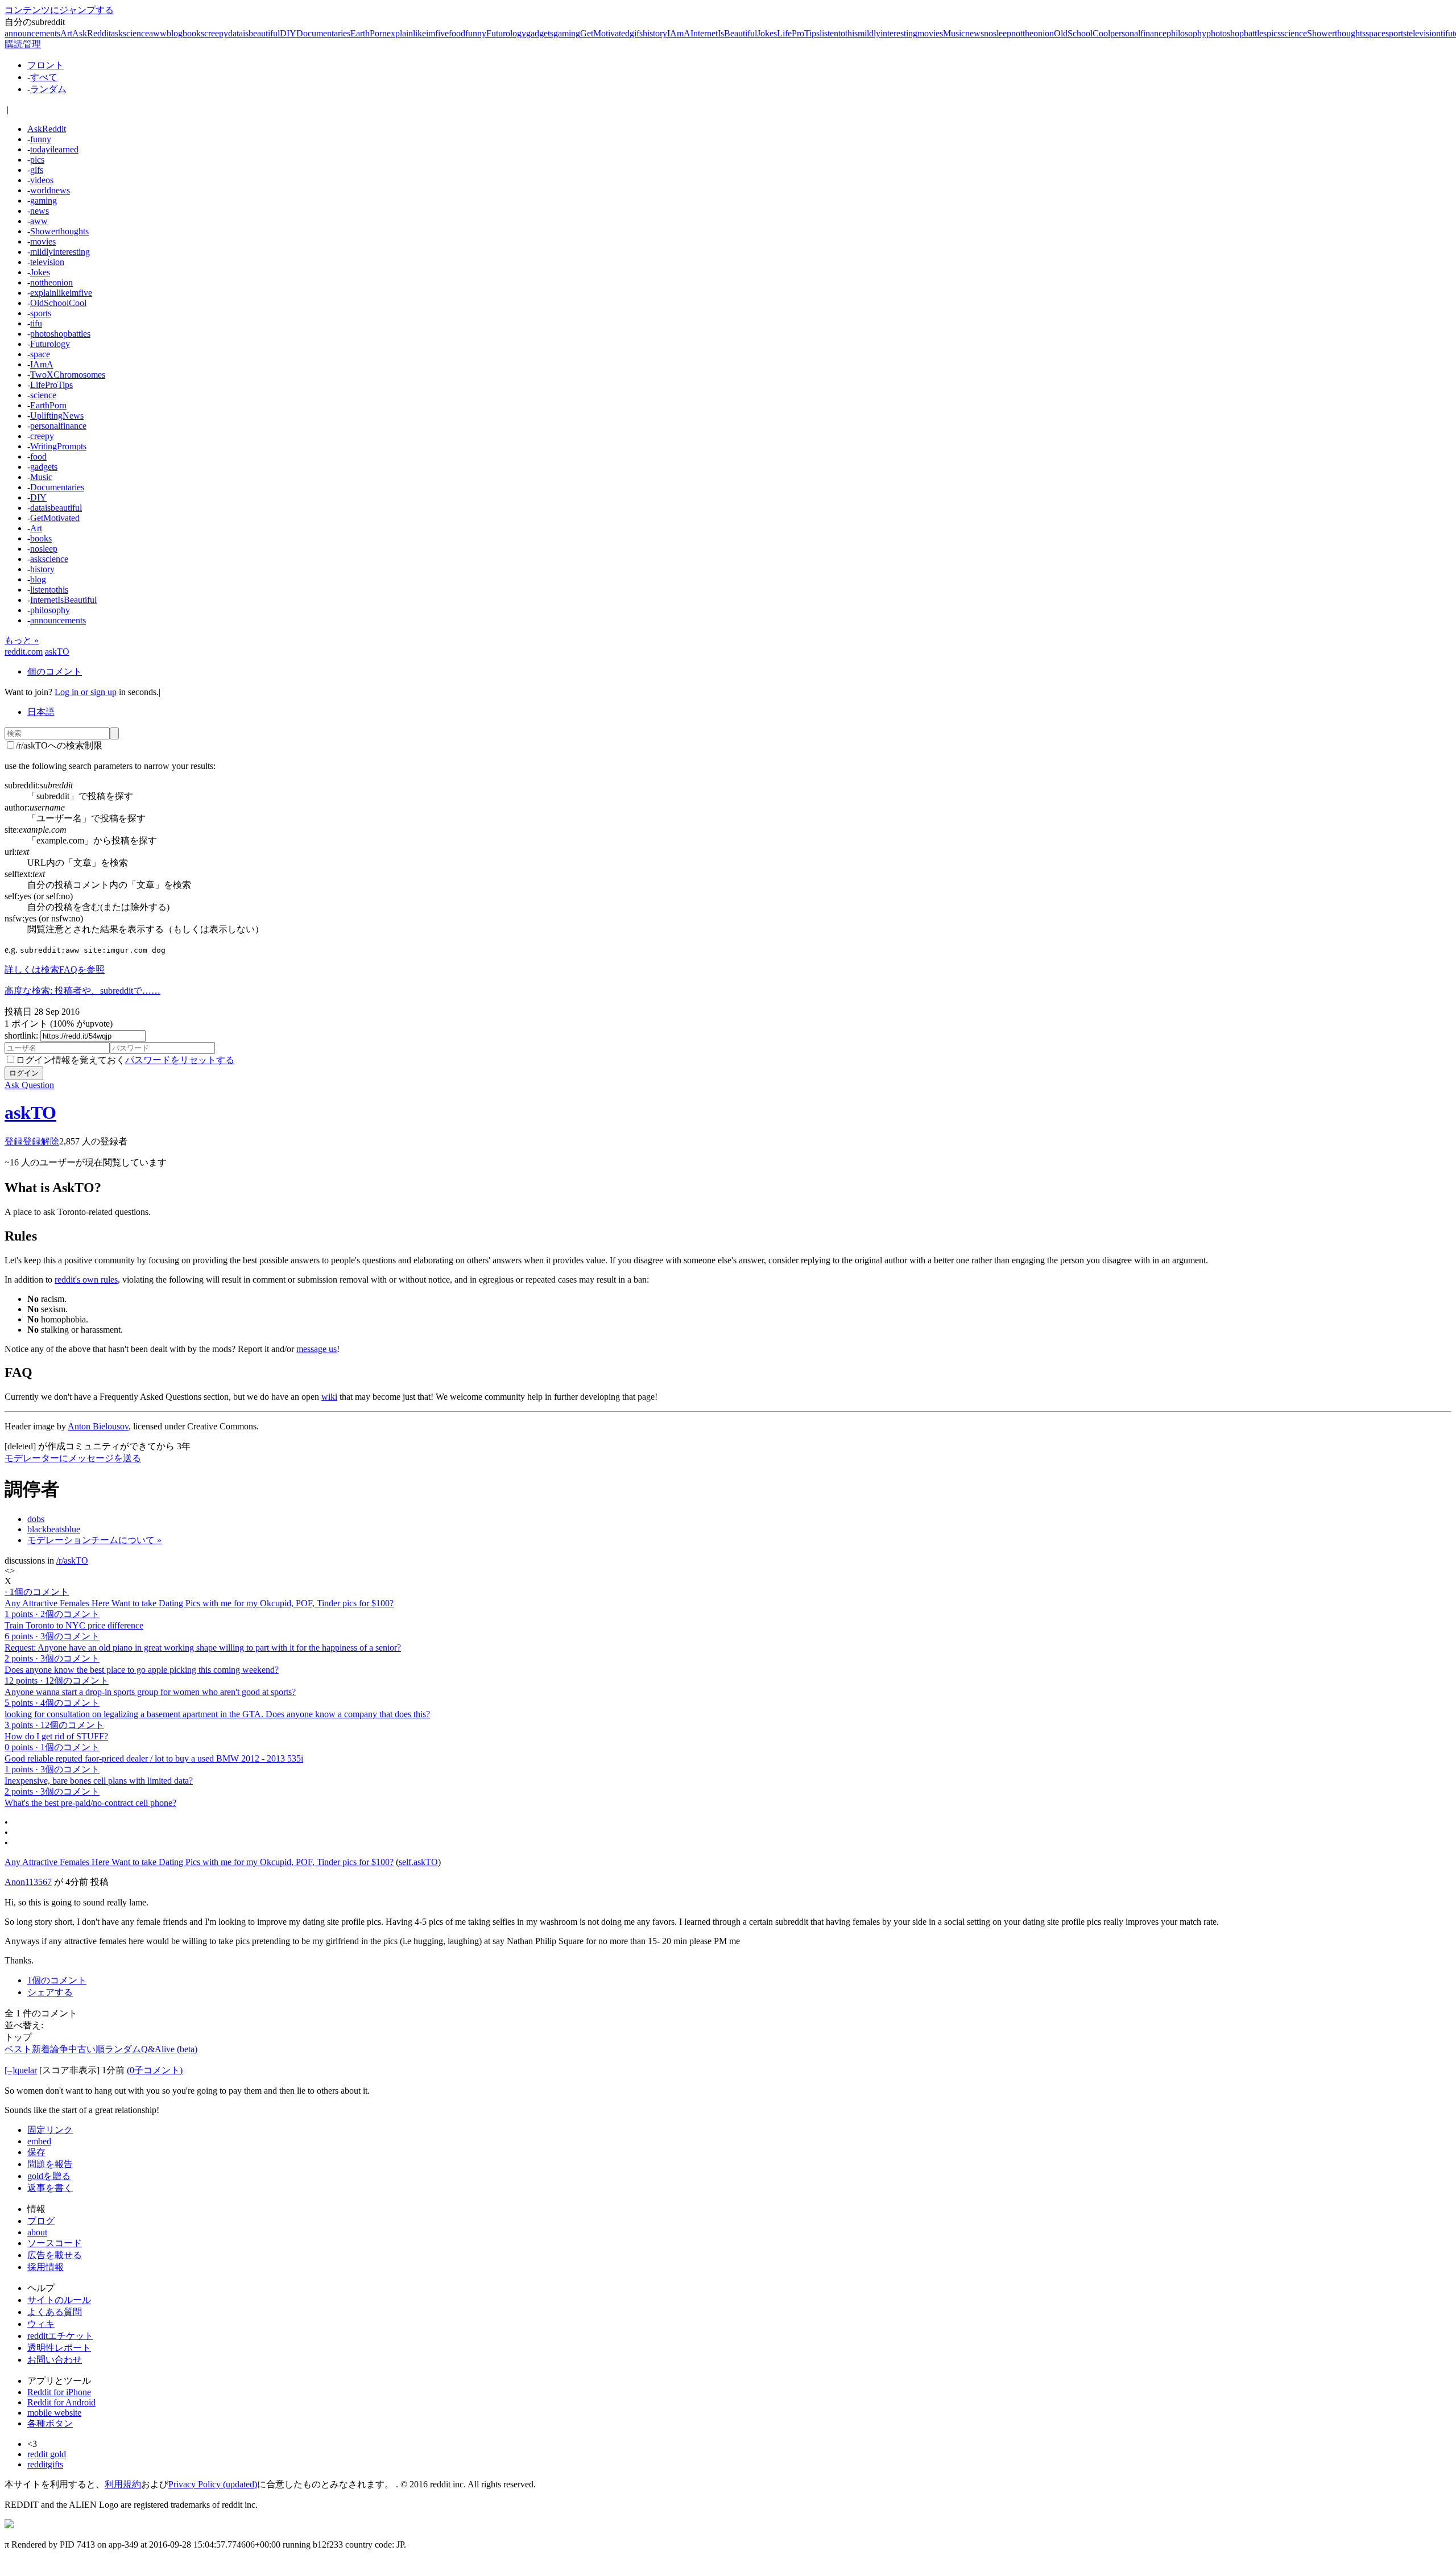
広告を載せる (55, 2255)
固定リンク (50, 2130)
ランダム (48, 89)
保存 (36, 2152)
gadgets (540, 33)
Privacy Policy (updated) (213, 2484)
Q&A (151, 2049)
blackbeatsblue (54, 1529)
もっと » (22, 640)
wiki (329, 1397)
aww (158, 33)
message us (317, 1349)
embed (39, 2141)
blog (175, 33)
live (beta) (179, 2049)
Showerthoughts (1336, 33)
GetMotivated (605, 33)
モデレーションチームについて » (94, 1540)
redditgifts (45, 2464)
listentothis (839, 33)
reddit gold (47, 2454)
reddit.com (24, 652)
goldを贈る (49, 2176)
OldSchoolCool (1082, 33)
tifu (1447, 33)
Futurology (506, 33)
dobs (36, 1519)
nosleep (998, 33)
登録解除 (41, 1141)
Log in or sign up (86, 692)
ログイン (24, 1073)
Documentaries (323, 33)
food (457, 33)
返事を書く (50, 2188)
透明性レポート (59, 2348)
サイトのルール (59, 2300)
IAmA (679, 33)
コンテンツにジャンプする (59, 10)
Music (954, 33)
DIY (288, 33)
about (37, 2232)
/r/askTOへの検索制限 (59, 745)
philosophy (1186, 33)
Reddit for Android (61, 2402)
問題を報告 (50, 2164)
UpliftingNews (57, 416)
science (1294, 33)
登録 (14, 1141)
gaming (567, 33)
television (1424, 33)
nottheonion (1033, 33)
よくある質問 (55, 2312)
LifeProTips (798, 33)
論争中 (64, 2049)
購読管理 (23, 44)
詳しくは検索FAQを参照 (55, 970)
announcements (32, 33)
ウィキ (41, 2324)
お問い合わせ (55, 2360)
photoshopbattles (1236, 33)
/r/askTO (72, 1560)
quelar (26, 2070)
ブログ (41, 2221)
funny (476, 33)
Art (66, 33)
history (655, 33)
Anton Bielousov (98, 1426)
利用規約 (123, 2484)
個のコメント (55, 671)
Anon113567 (28, 1882)
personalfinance (1138, 33)
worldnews (50, 190)
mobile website (54, 2413)
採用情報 (45, 2267)
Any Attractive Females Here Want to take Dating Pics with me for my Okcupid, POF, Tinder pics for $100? (199, 1862)
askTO (57, 652)
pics (1274, 33)
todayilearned (54, 149)
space (1376, 33)
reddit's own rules (86, 1279)
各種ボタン (50, 2423)
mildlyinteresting (888, 33)
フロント (45, 65)
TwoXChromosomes (68, 375)
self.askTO (418, 1862)
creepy (216, 33)
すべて (44, 77)
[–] (10, 2070)
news (975, 33)
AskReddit (92, 33)
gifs (636, 33)
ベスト (18, 2049)
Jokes (767, 33)
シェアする (50, 1992)
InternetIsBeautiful (724, 33)
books (193, 33)
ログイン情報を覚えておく (71, 1060)
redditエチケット (60, 2336)
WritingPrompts (58, 446)
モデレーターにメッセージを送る (73, 1458)
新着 (41, 2049)
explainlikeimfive (418, 33)
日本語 (41, 712)
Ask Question (29, 1085)
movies (930, 33)
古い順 (91, 2049)
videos (42, 180)
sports (1396, 33)
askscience (130, 33)
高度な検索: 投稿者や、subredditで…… (82, 991)
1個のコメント (57, 1980)
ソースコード (55, 2243)
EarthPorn (369, 33)
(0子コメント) (155, 2070)
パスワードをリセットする (180, 1060)
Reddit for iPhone (59, 2392)
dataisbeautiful (254, 33)
